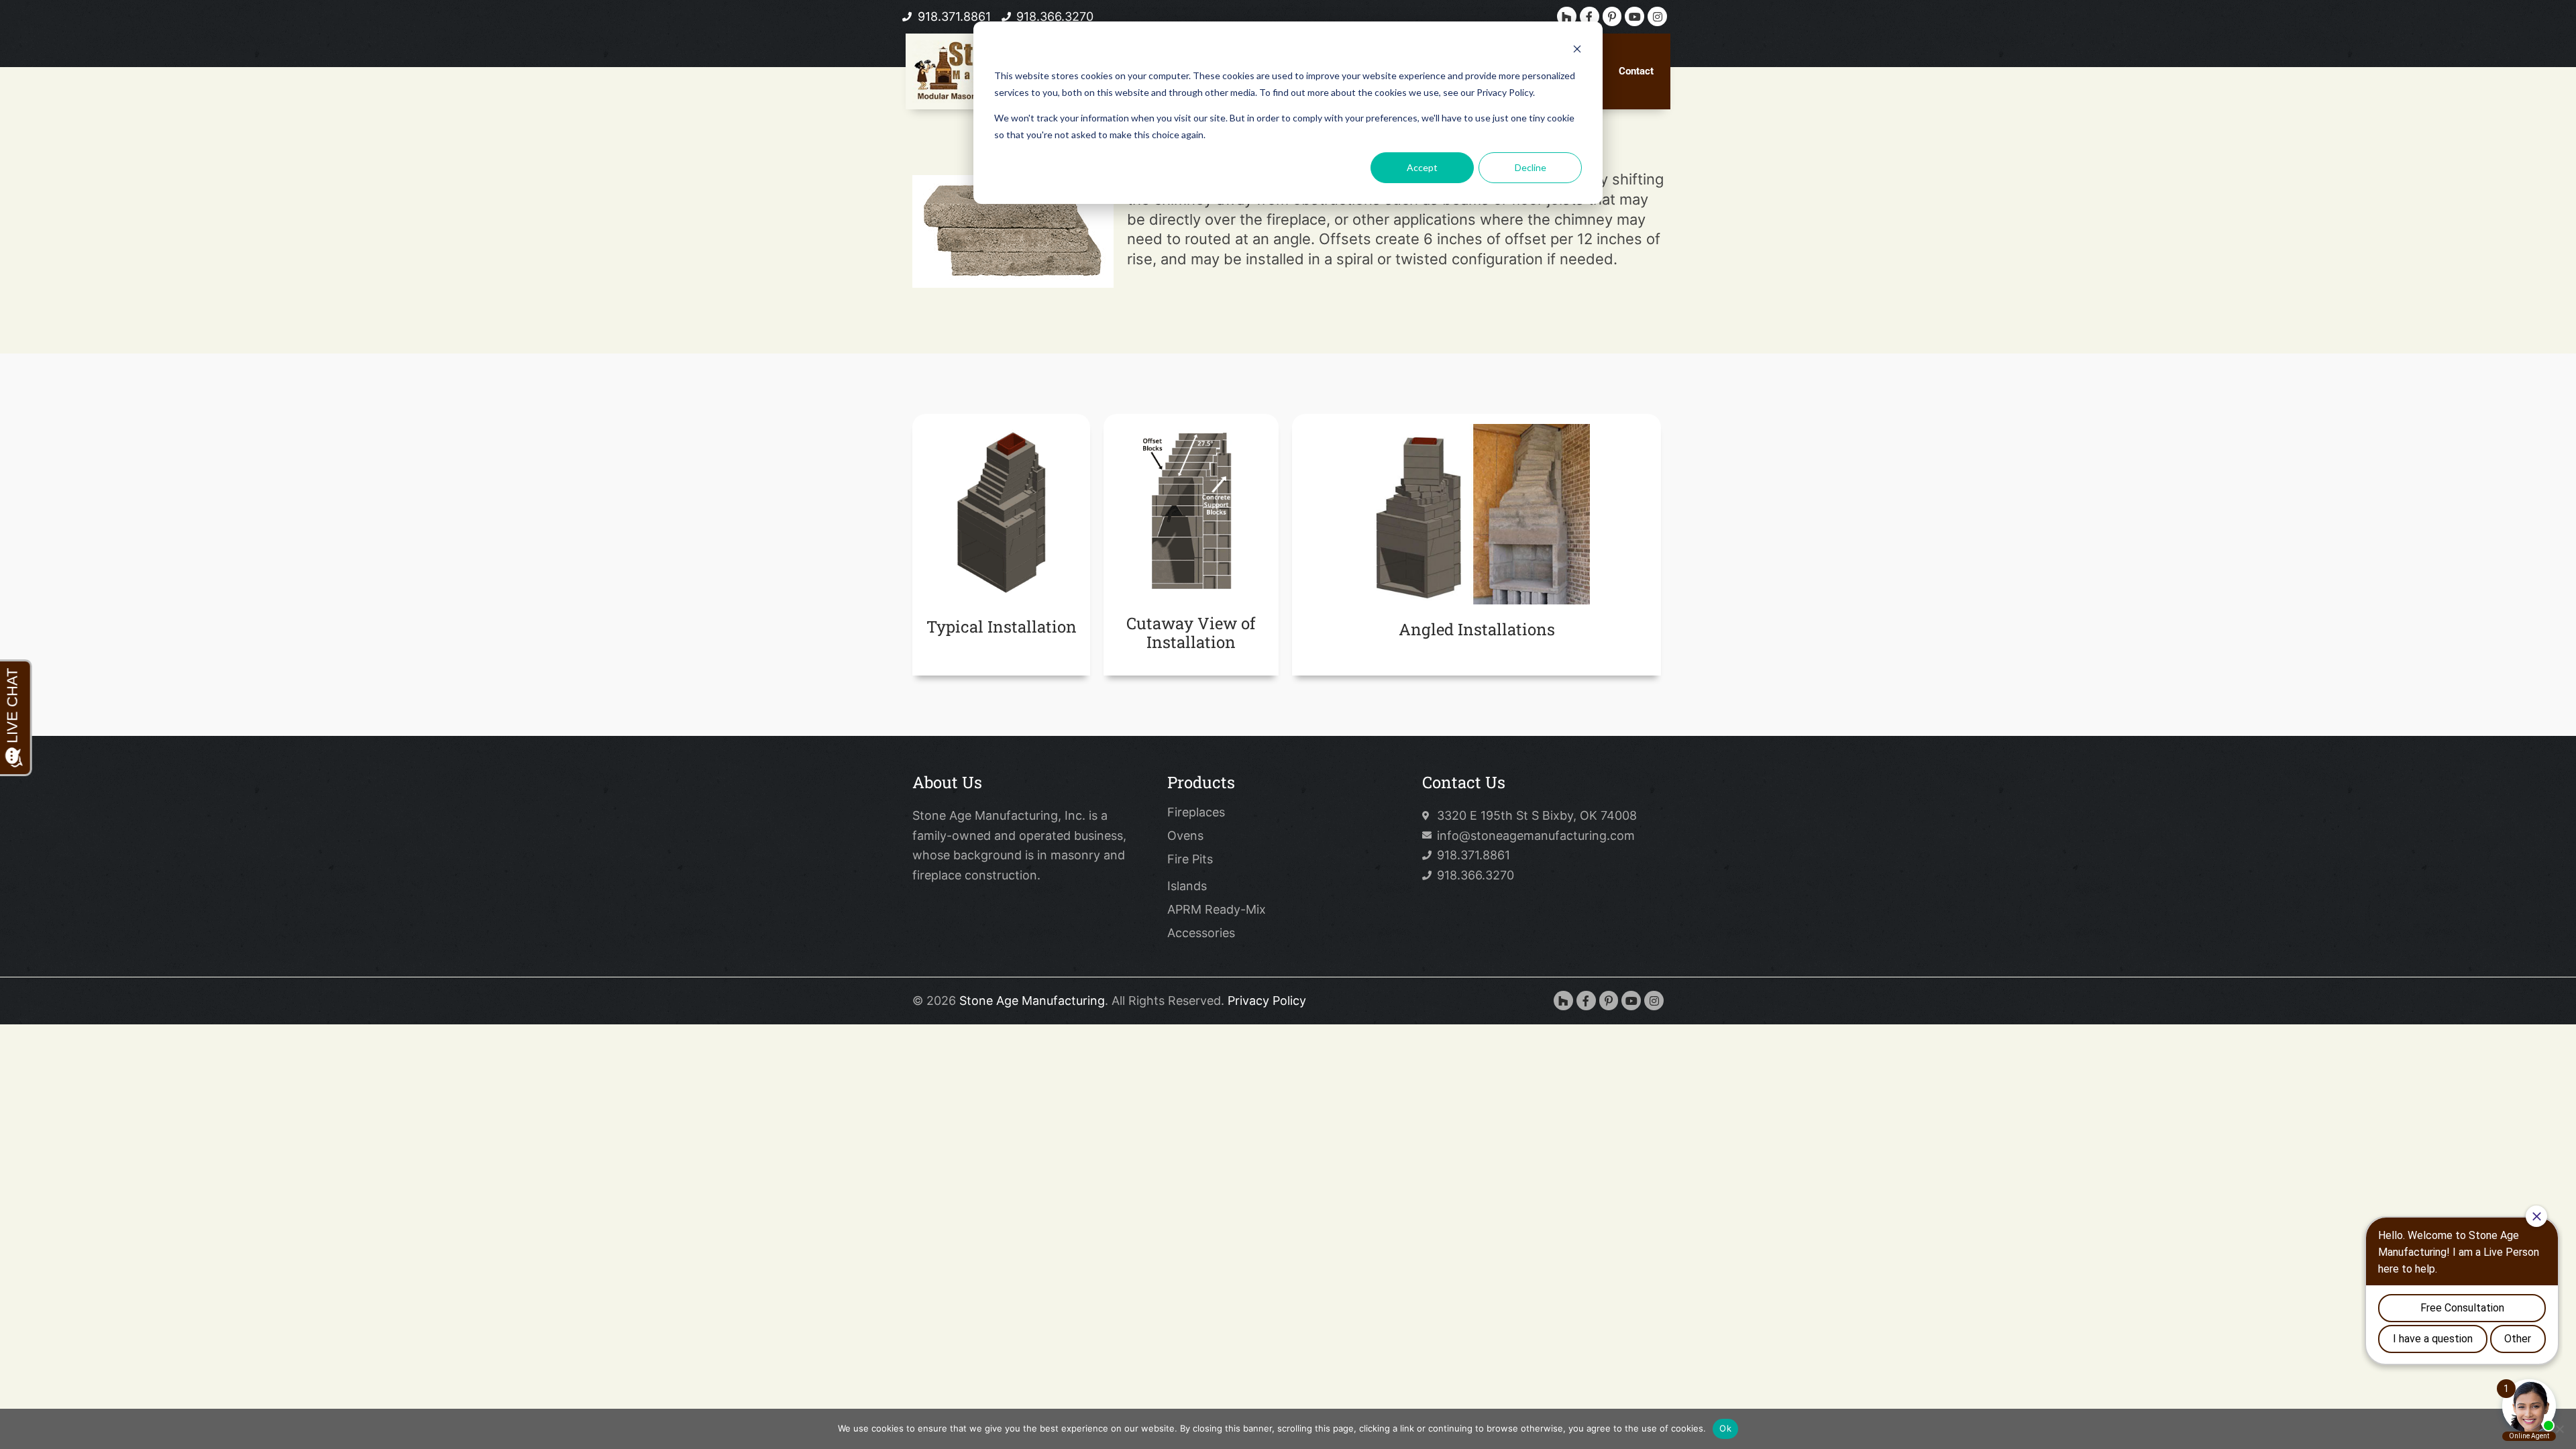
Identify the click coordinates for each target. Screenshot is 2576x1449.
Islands (1187, 886)
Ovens (1185, 836)
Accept (1422, 167)
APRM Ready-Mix (1217, 910)
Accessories (1201, 933)
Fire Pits (1190, 859)
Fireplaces (1196, 812)
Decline (1531, 167)
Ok (1725, 1428)
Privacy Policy (1267, 1001)
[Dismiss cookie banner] (1577, 51)
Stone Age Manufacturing (1032, 1001)
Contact (1636, 71)
